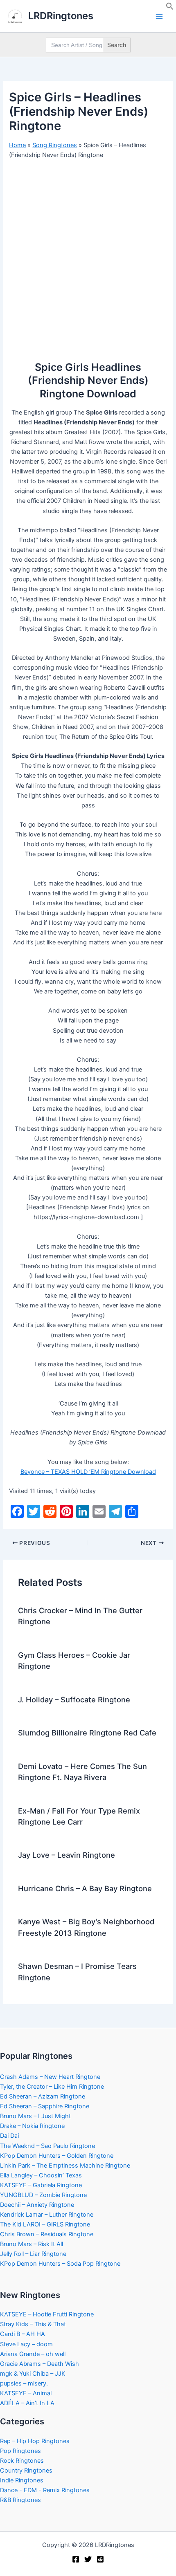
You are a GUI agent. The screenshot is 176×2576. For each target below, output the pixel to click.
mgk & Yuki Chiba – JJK (33, 2374)
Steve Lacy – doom (26, 2344)
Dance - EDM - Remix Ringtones (45, 2490)
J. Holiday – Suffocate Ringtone (74, 1699)
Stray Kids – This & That (33, 2324)
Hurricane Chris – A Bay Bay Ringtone (85, 1888)
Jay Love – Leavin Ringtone (67, 1855)
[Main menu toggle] (159, 16)
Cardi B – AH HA (23, 2334)
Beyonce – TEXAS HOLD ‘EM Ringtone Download (88, 1472)
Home (17, 145)
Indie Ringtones (22, 2480)
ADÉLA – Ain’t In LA (27, 2403)
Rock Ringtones (22, 2461)
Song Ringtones (55, 145)
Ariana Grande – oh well (33, 2354)
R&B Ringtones (20, 2500)
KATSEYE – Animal (26, 2393)
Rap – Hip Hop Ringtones (35, 2441)
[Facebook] (76, 2559)
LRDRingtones (61, 16)
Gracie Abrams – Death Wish (39, 2364)
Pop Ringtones (20, 2451)
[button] (170, 8)
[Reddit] (100, 2559)
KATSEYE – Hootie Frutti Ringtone (47, 2314)
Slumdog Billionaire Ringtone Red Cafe (87, 1733)
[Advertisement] (88, 257)
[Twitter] (88, 2559)
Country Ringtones (26, 2471)
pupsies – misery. (24, 2383)
